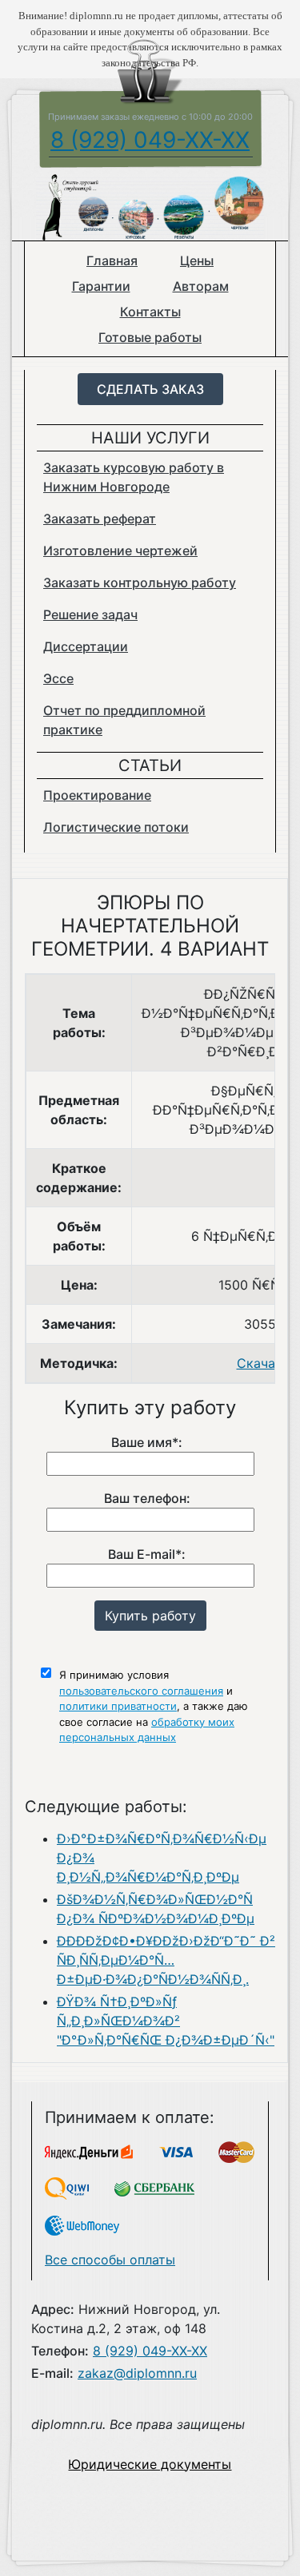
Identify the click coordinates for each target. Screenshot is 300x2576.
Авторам (201, 286)
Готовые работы (150, 337)
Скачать (263, 1363)
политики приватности (118, 1706)
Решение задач (90, 614)
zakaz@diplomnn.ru (137, 2373)
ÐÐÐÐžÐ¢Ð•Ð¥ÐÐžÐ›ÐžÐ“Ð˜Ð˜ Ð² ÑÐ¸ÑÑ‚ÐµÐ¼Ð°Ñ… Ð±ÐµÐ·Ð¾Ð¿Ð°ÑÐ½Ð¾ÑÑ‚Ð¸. (166, 1960)
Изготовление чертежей (120, 551)
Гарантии (101, 286)
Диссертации (86, 646)
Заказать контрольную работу (140, 582)
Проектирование (97, 795)
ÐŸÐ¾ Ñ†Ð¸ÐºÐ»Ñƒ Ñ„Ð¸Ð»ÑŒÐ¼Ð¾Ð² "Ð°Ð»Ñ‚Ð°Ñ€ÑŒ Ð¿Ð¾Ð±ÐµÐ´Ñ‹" (166, 2021)
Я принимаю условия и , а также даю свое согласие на (154, 1706)
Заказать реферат (100, 519)
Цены (197, 260)
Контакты (150, 312)
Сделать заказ (150, 389)
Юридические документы (150, 2464)
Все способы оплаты (110, 2260)
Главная (112, 260)
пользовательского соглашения (141, 1691)
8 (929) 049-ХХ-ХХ (150, 140)
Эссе (58, 678)
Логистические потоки (116, 827)
